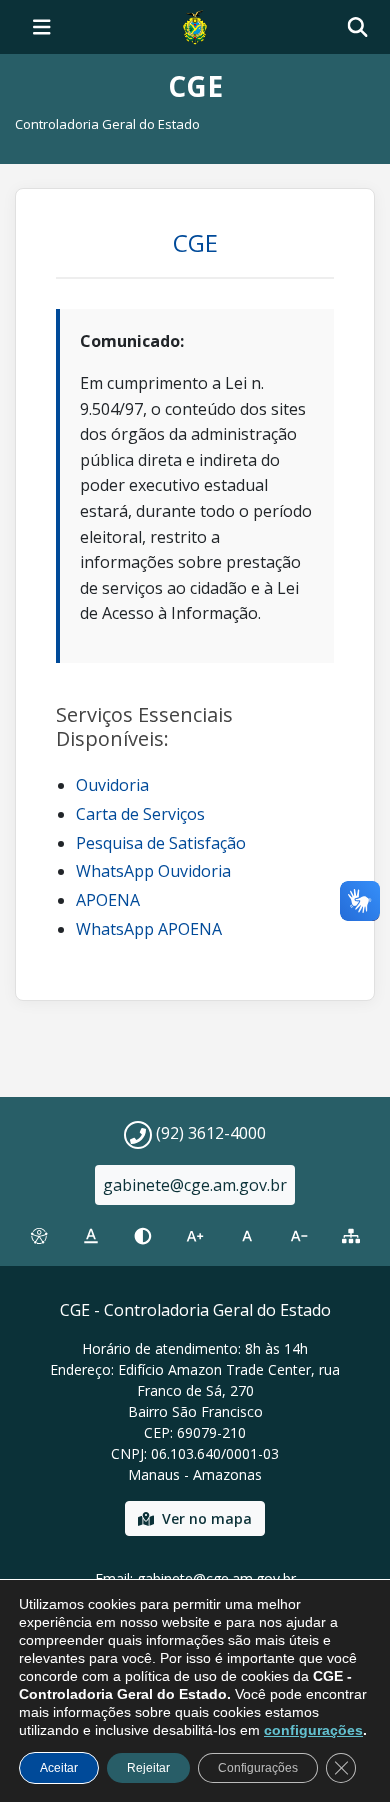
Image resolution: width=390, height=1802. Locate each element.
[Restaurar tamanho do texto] (247, 1236)
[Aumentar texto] (195, 1236)
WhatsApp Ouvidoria (153, 871)
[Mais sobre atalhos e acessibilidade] (39, 1236)
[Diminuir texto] (299, 1236)
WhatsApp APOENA (149, 929)
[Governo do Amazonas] (195, 25)
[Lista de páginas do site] (351, 1236)
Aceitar (59, 1768)
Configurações (258, 1768)
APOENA (108, 900)
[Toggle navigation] (42, 27)
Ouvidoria (112, 785)
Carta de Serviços (140, 814)
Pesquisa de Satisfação (161, 843)
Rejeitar (148, 1768)
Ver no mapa (207, 1518)
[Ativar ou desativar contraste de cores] (143, 1236)
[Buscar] (357, 27)
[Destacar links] (91, 1236)
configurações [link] (313, 1730)
